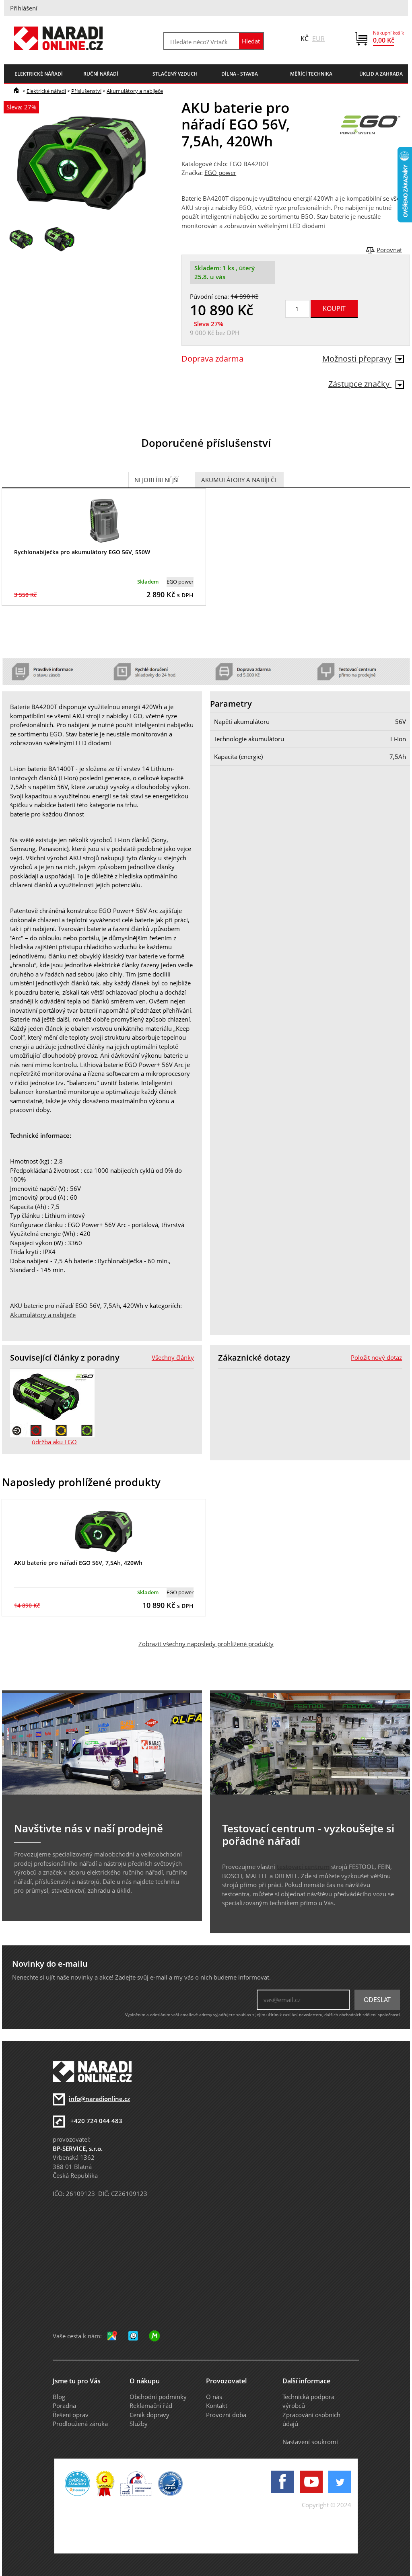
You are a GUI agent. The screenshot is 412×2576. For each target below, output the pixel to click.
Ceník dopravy (149, 2415)
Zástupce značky (360, 384)
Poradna (64, 2405)
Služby (139, 2424)
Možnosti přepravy (357, 359)
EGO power (220, 173)
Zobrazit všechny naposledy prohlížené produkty (206, 1644)
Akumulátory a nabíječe (135, 91)
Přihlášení (24, 8)
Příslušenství (86, 91)
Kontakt (217, 2405)
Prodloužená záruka (80, 2424)
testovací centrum (303, 1867)
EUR (318, 39)
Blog (59, 2397)
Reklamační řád (151, 2405)
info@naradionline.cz (99, 2099)
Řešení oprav (71, 2415)
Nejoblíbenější (157, 480)
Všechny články (173, 1357)
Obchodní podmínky (158, 2397)
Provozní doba (226, 2415)
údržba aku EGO (54, 1442)
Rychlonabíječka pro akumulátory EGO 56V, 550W (82, 552)
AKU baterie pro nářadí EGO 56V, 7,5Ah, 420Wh (78, 1563)
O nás (214, 2397)
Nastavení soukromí (310, 2442)
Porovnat (389, 250)
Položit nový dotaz (376, 1357)
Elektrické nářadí (46, 91)
